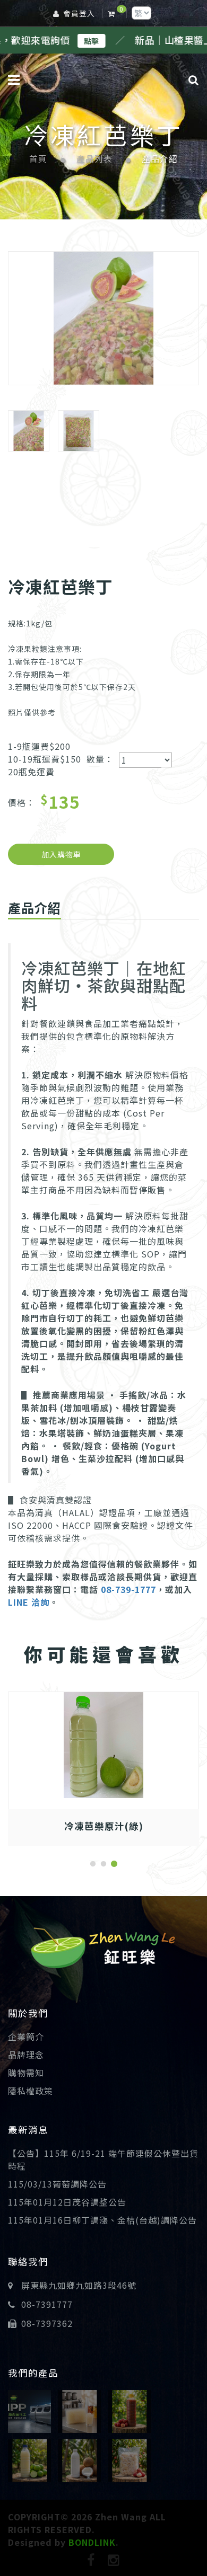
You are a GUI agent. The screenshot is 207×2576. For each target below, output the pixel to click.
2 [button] (103, 1864)
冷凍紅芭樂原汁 (104, 1826)
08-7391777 (47, 2304)
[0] (113, 13)
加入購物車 (61, 854)
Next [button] (184, 327)
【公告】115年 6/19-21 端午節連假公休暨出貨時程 (103, 2159)
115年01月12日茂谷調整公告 (67, 2202)
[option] (103, 318)
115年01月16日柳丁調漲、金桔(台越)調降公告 (102, 2220)
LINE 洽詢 (29, 1602)
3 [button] (114, 1864)
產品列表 (94, 159)
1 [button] (93, 1864)
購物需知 (26, 2073)
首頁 (38, 159)
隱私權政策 (31, 2091)
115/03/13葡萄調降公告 (57, 2184)
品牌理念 (26, 2055)
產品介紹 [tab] (34, 908)
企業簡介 (26, 2037)
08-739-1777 (128, 1589)
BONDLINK (92, 2542)
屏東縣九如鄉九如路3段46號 (79, 2285)
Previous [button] (23, 327)
